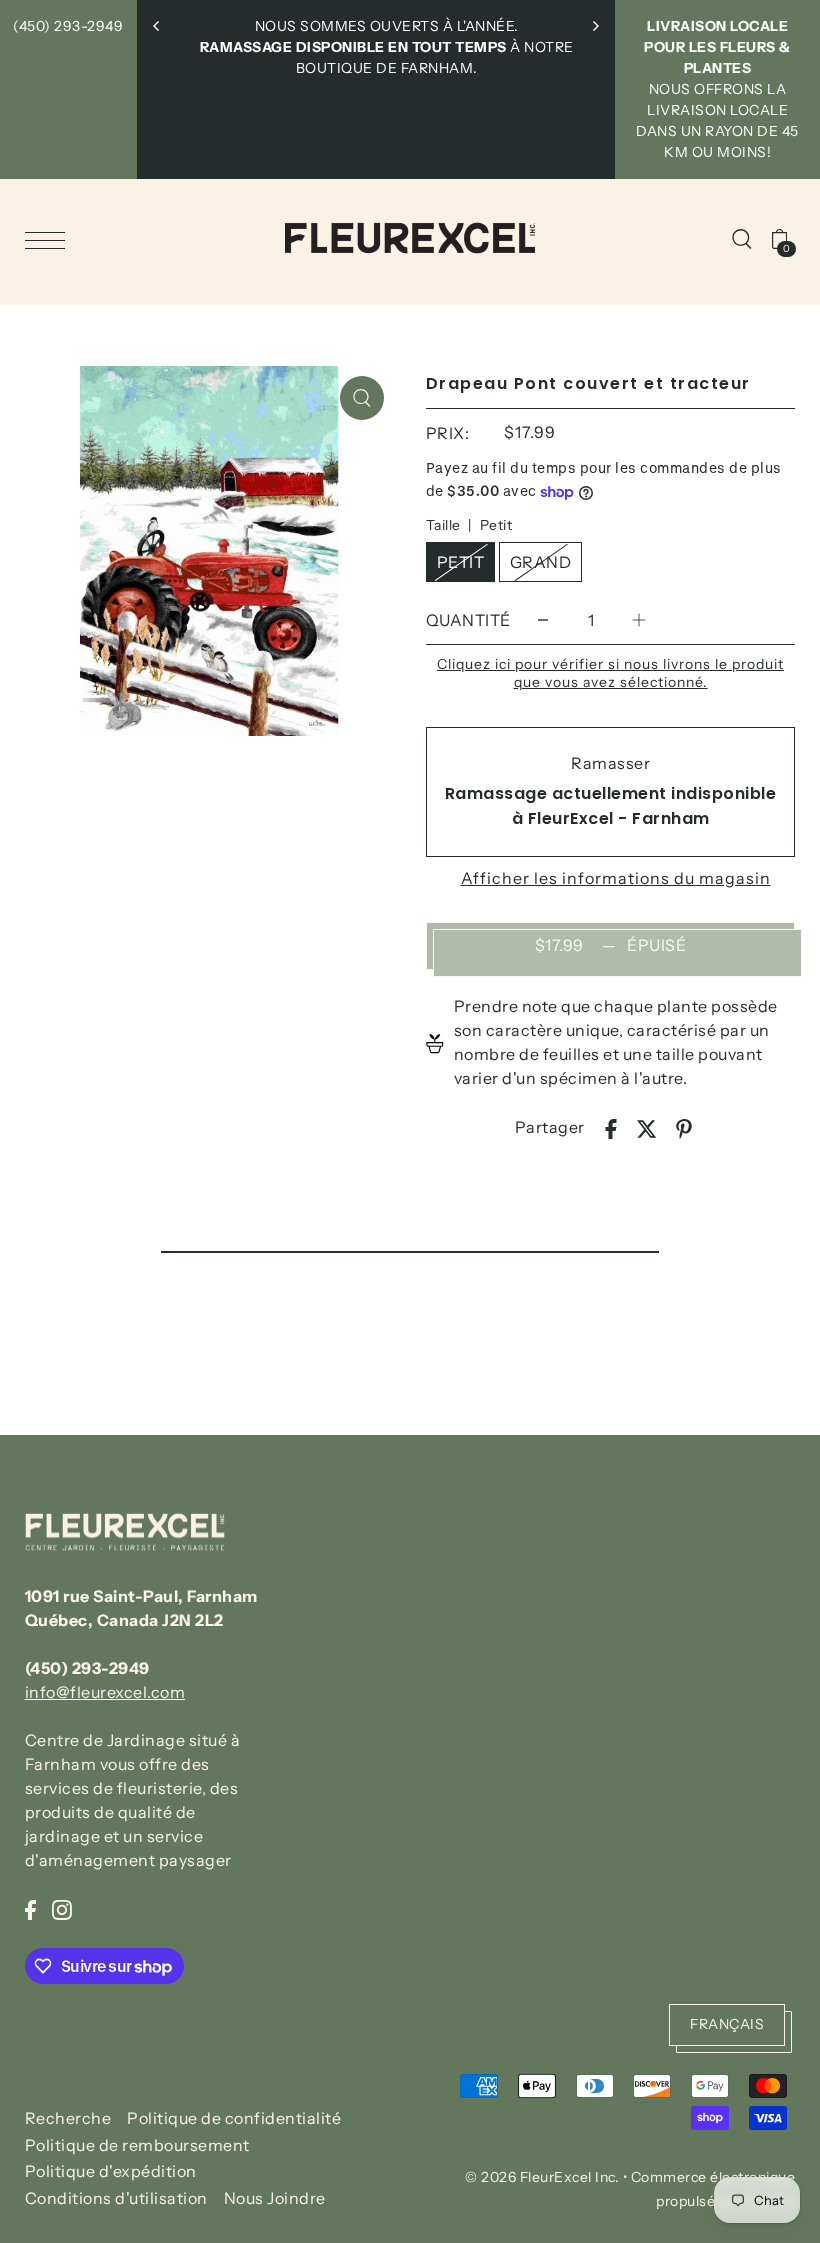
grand (541, 562)
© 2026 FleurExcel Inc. (542, 2177)
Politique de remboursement (137, 2145)
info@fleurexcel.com (105, 1692)
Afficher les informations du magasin (616, 878)
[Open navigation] (50, 239)
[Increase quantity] (639, 620)
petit (461, 562)
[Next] (595, 26)
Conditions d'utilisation (116, 2198)
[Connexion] (742, 238)
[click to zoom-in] (362, 398)
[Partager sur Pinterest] (684, 1127)
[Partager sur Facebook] (611, 1127)
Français (727, 2024)
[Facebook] (30, 1908)
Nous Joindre (275, 2198)
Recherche (68, 2118)
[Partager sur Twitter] (647, 1127)
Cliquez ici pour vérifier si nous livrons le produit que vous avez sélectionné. (610, 673)
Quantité (468, 620)
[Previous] (157, 26)
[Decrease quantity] (543, 620)
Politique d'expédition (111, 2171)
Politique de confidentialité (234, 2118)
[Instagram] (62, 1908)
